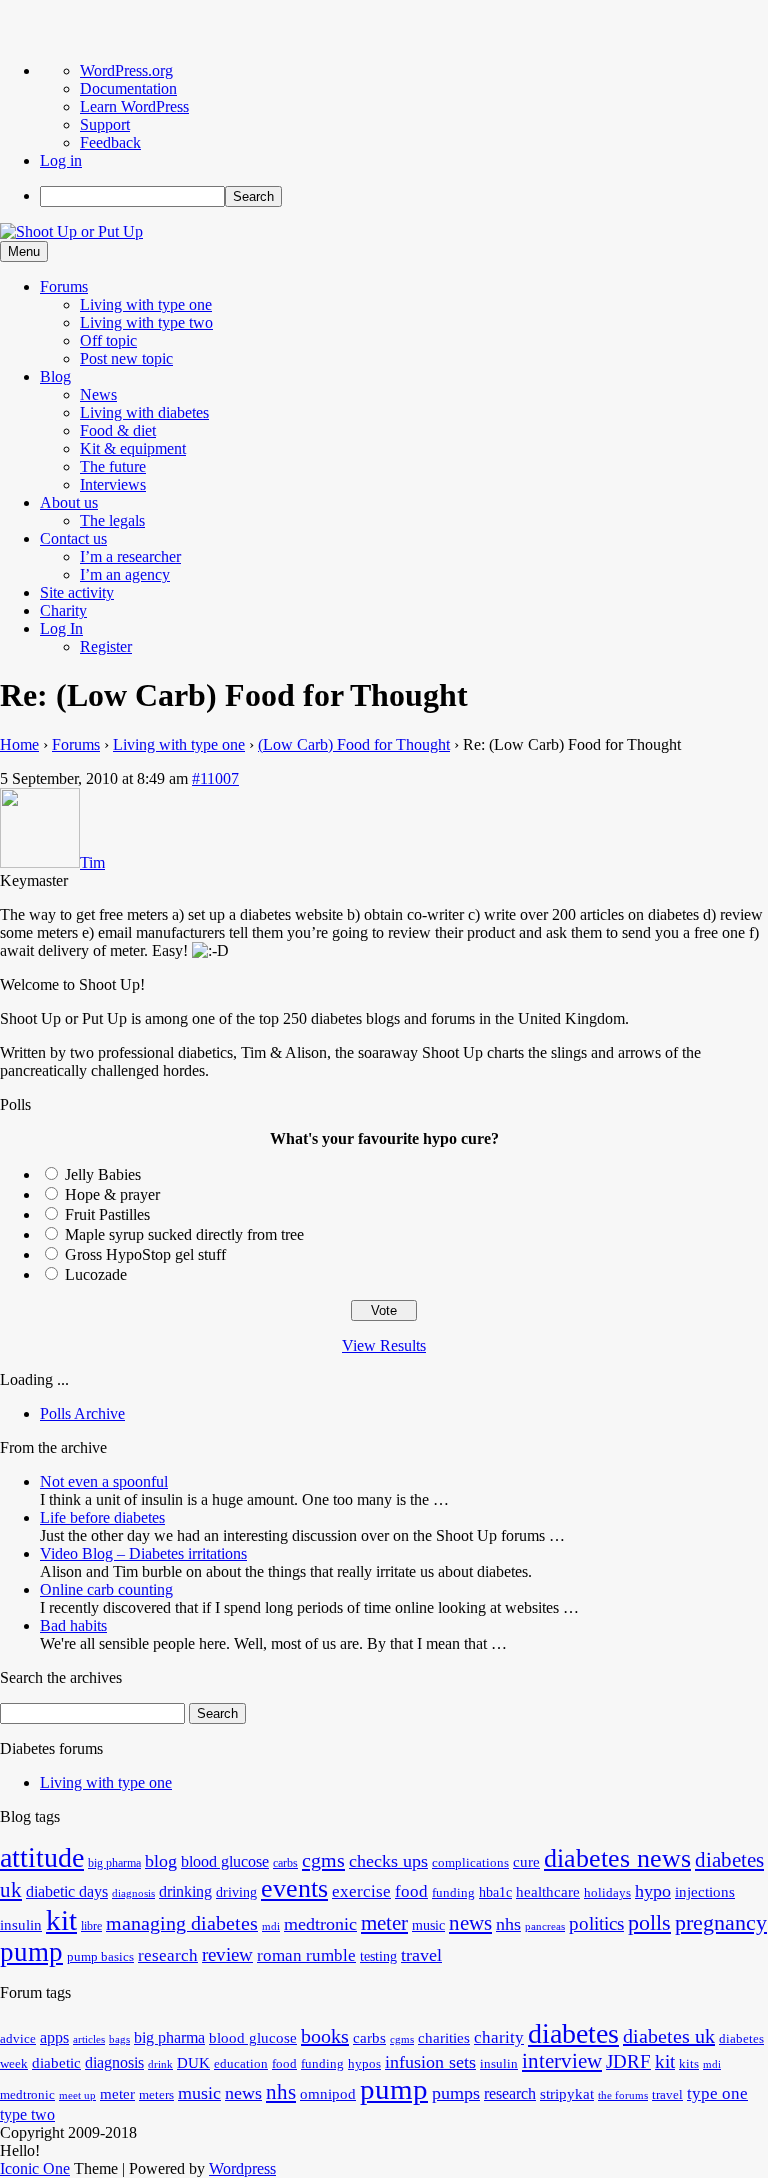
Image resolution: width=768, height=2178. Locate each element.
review (227, 1954)
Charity (63, 610)
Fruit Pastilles (107, 1214)
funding (453, 1893)
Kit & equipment (133, 448)
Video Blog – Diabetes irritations (143, 1553)
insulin (21, 1924)
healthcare (548, 1891)
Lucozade (96, 1274)
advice (18, 2039)
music (428, 1925)
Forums (64, 286)
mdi (271, 1926)
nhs (508, 1924)
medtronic (320, 1924)
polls (649, 1922)
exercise (361, 1891)
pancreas (545, 1926)
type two (27, 2114)
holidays (607, 1893)
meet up (77, 2095)
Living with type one (146, 304)
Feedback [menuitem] (110, 142)
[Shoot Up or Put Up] (71, 231)
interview (562, 2061)
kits (689, 2064)
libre (91, 1926)
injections (705, 1891)
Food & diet (118, 430)
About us (69, 502)
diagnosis (133, 1893)
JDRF (628, 2061)
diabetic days (67, 1892)
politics (596, 1923)
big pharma (114, 1863)
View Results (384, 1345)
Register (106, 646)
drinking (185, 1892)
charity (499, 2037)
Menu (24, 251)
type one (717, 2093)
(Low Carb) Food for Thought (354, 744)
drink (160, 2064)
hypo (653, 1891)
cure (526, 1862)
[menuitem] (404, 196)
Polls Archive (82, 1413)
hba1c (495, 1892)
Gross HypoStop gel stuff (145, 1254)
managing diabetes (182, 1923)
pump (31, 1952)
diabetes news (617, 1858)
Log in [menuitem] (61, 160)
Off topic (108, 340)
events (294, 1888)
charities (444, 2038)
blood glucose (225, 1862)
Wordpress (242, 2168)
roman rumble (306, 1955)
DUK (193, 2063)
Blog (55, 376)
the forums (623, 2095)
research (168, 1955)
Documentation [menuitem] (128, 88)
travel (421, 1955)
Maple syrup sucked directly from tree (184, 1234)
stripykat (567, 2094)
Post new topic (126, 358)
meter (384, 1923)
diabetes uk (669, 2036)
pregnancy (721, 1922)
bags (119, 2039)
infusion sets (430, 2062)
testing (378, 1956)
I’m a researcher (130, 556)
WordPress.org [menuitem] (126, 70)
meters (156, 2095)
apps (54, 2037)
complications (470, 1863)
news (470, 1923)
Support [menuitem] (105, 124)
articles (89, 2039)
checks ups (388, 1861)
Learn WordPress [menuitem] (134, 106)
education (241, 2064)
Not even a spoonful (104, 1481)
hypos (364, 2064)
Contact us (73, 538)
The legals (112, 520)
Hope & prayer (112, 1194)
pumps (456, 2093)
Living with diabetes (144, 412)
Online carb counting (106, 1589)
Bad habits (73, 1625)
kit (61, 1920)
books (325, 2036)
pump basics (100, 1957)
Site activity (77, 592)
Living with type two (146, 322)
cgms (323, 1860)
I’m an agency (125, 574)
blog (161, 1861)
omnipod (328, 2094)
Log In (61, 628)
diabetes (573, 2033)
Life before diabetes (102, 1517)
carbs (285, 1863)
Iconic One (35, 2168)
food (411, 1891)
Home (19, 744)
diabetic (56, 2063)
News (98, 394)
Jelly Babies (103, 1174)
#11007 (215, 778)
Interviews (113, 484)
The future (113, 466)
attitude (42, 1857)
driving (236, 1892)
